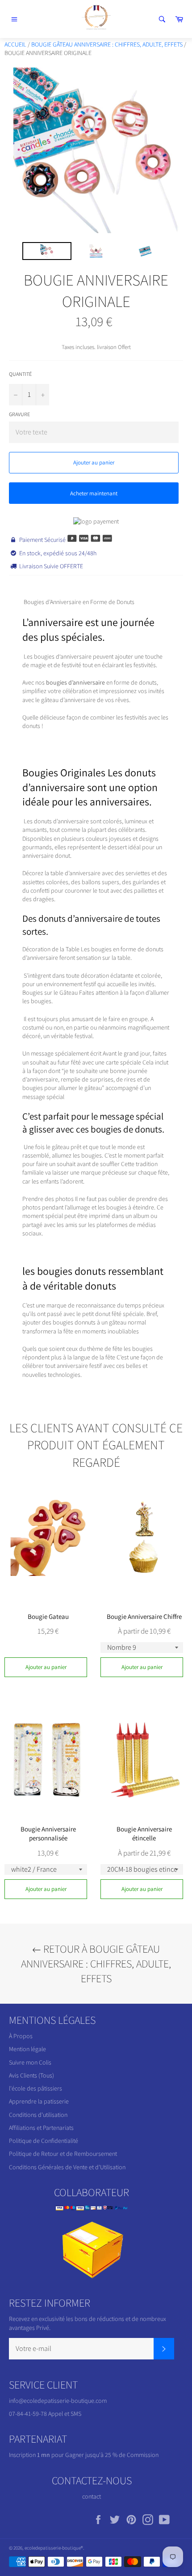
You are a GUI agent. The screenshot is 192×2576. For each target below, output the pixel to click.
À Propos (21, 2036)
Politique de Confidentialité (44, 2141)
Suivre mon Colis (30, 2062)
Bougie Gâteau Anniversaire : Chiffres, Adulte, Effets (107, 44)
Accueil (15, 44)
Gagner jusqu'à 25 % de (96, 2455)
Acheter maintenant (94, 493)
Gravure (19, 414)
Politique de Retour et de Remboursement (63, 2154)
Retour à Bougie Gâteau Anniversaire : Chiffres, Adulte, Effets (96, 1963)
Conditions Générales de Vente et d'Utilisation (67, 2167)
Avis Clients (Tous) (31, 2075)
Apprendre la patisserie (39, 2101)
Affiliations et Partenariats (41, 2128)
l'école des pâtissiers (35, 2088)
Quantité (20, 374)
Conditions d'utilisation (38, 2115)
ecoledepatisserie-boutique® (54, 2548)
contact (92, 2496)
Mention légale (27, 2049)
